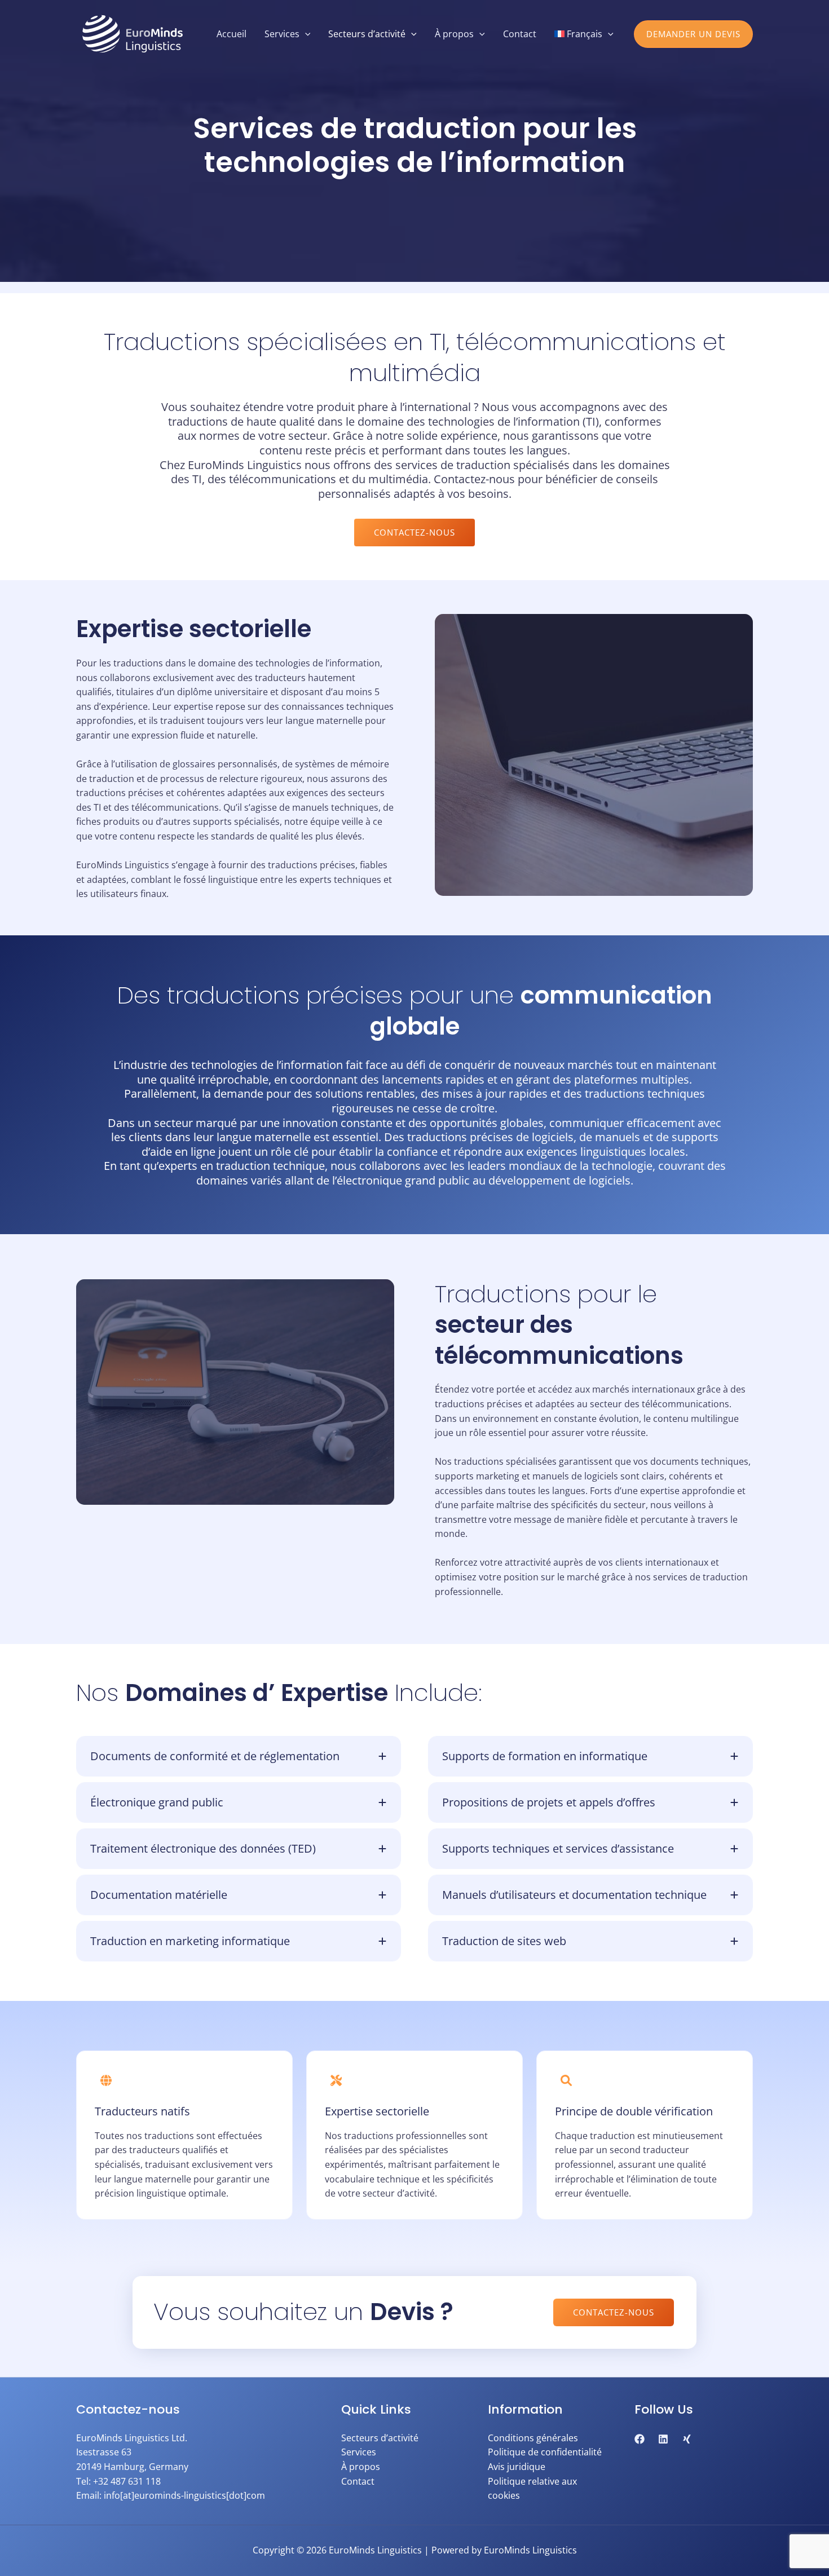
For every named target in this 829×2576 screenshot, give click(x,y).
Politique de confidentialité (545, 2452)
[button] (693, 34)
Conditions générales (533, 2438)
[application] (305, 34)
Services (359, 2452)
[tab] (239, 1756)
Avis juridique (517, 2467)
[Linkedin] (663, 2439)
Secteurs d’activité (380, 2438)
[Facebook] (640, 2439)
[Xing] (687, 2439)
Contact (358, 2481)
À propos (361, 2467)
